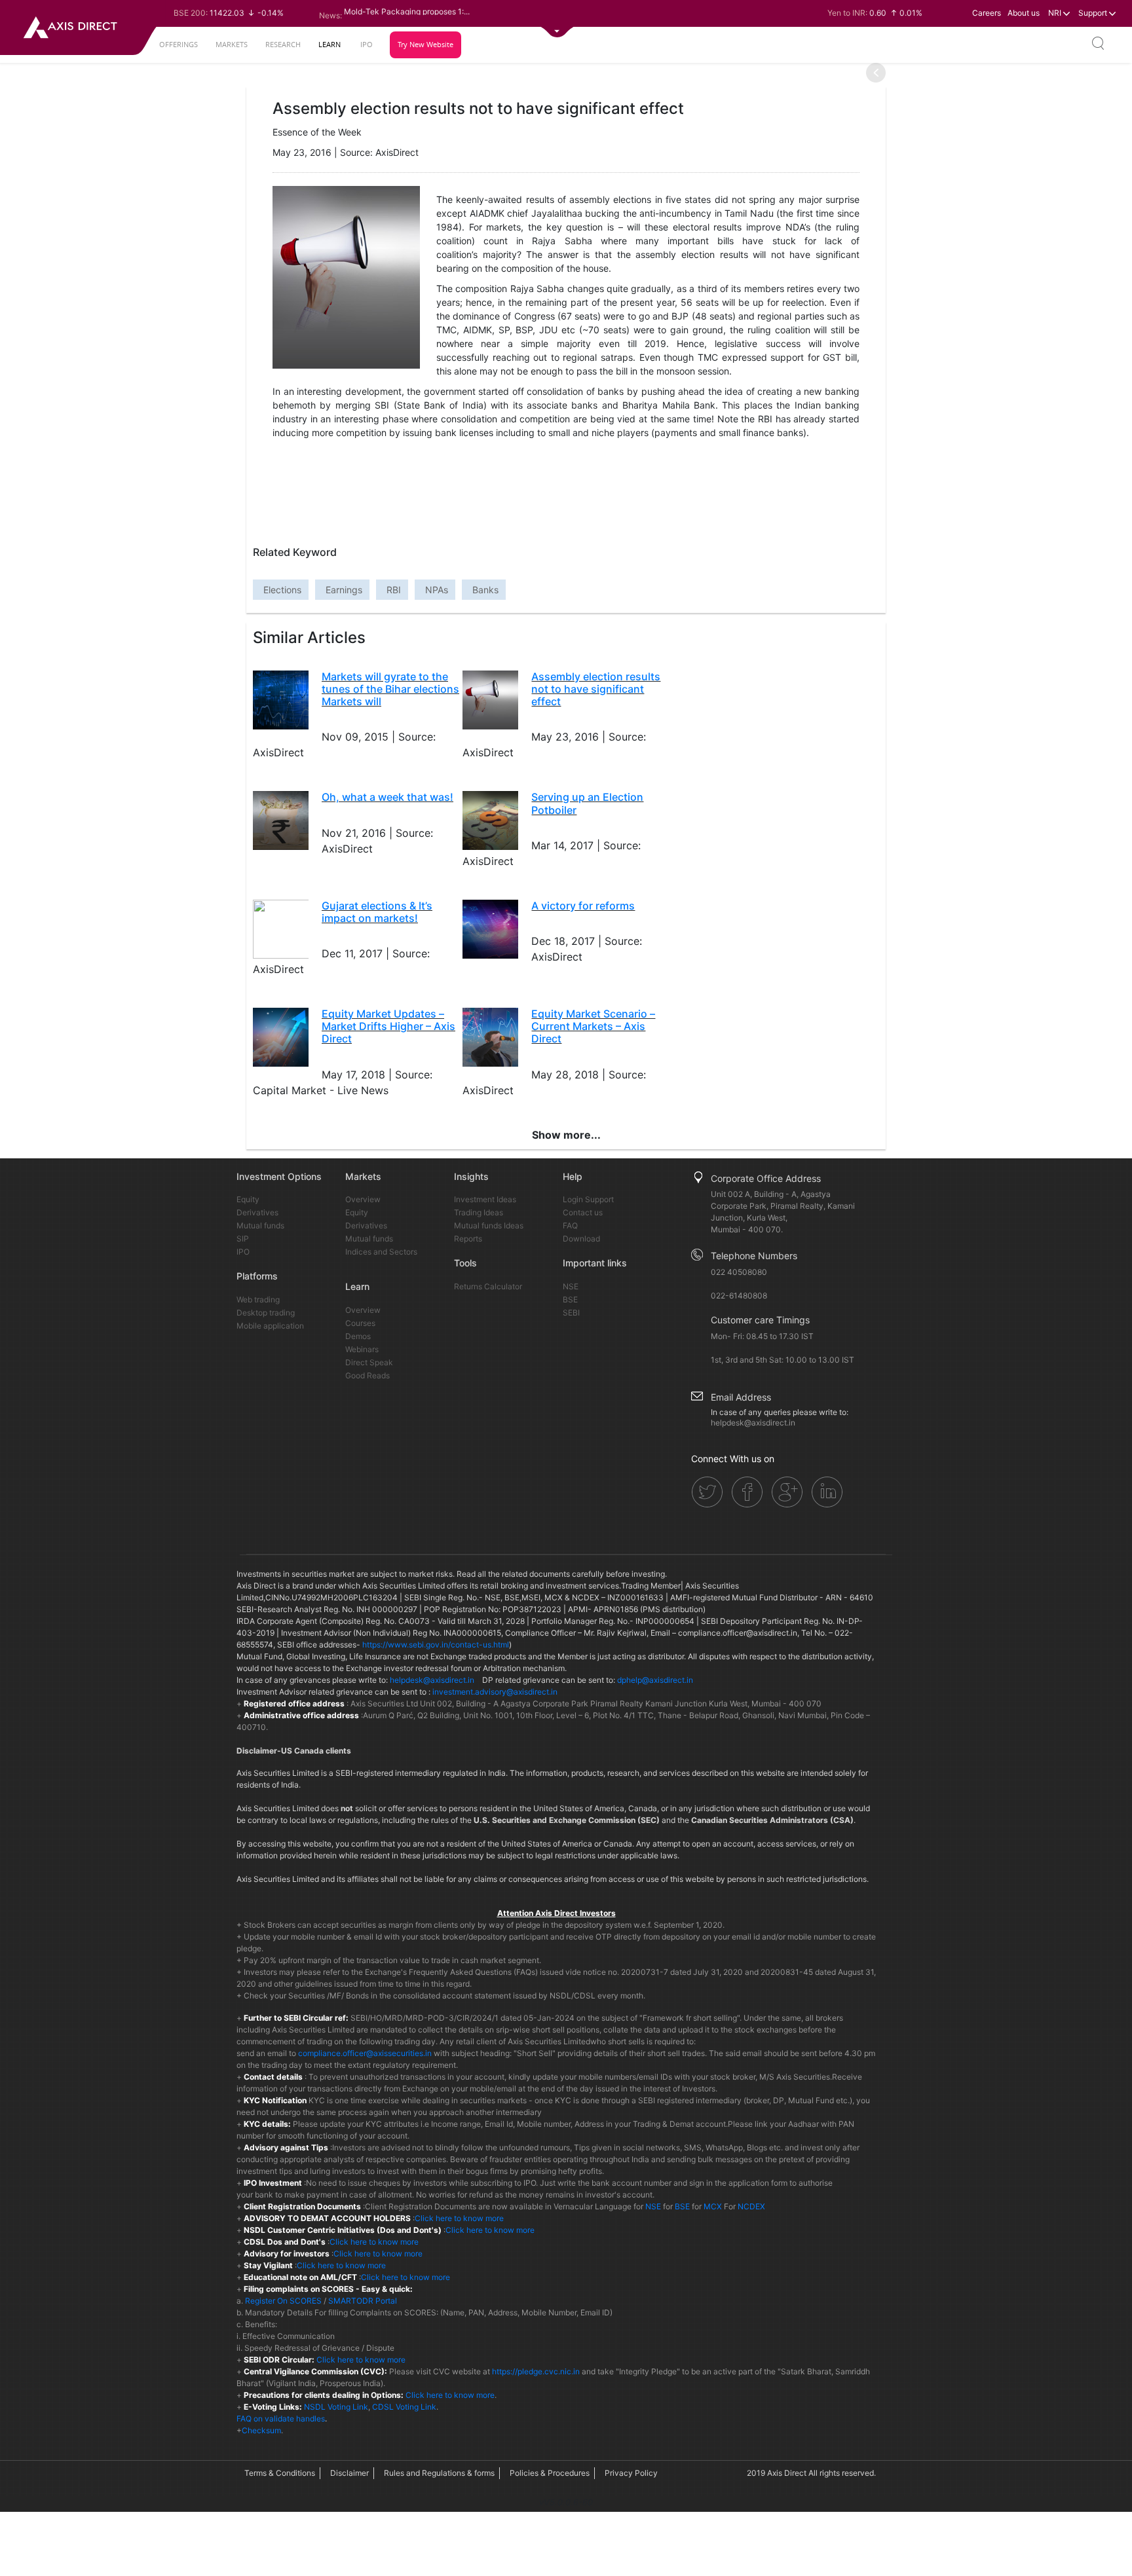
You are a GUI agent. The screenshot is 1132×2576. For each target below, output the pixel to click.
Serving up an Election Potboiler (587, 803)
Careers (987, 13)
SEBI (571, 1313)
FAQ (570, 1225)
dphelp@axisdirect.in (655, 1680)
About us (1024, 13)
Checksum (261, 2430)
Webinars (362, 1349)
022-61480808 (739, 1296)
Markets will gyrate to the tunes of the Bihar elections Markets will (390, 689)
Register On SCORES (282, 2301)
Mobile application (270, 1326)
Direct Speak (369, 1362)
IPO (367, 44)
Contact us (583, 1212)
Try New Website (425, 44)
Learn (330, 44)
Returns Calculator (488, 1286)
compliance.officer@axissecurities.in (365, 2053)
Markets (232, 44)
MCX (713, 2206)
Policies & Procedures (550, 2473)
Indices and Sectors (381, 1252)
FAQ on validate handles (281, 2419)
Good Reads (368, 1375)
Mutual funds (260, 1225)
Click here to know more (459, 2218)
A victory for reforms (583, 906)
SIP (243, 1239)
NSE (571, 1286)
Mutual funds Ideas (489, 1225)
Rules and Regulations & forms (439, 2473)
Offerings (179, 44)
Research (283, 44)
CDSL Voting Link (404, 2407)
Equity (248, 1199)
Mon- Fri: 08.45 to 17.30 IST (762, 1336)
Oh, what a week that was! (387, 797)
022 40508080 (739, 1272)
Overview (363, 1199)
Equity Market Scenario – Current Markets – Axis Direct (593, 1026)
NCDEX (751, 2206)
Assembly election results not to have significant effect (596, 689)
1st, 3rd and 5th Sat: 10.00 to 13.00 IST (783, 1360)
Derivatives (257, 1212)
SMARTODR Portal (363, 2301)
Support (1094, 13)
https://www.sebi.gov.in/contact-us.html (436, 1645)
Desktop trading (266, 1313)
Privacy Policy (631, 2473)
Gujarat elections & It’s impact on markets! (377, 912)
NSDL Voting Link (336, 2407)
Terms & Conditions (280, 2473)
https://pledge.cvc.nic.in (536, 2371)
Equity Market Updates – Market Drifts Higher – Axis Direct (388, 1026)
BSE (570, 1299)
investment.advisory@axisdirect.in (495, 1692)
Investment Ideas (485, 1199)
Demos (358, 1336)
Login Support (588, 1199)
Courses (360, 1323)
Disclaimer (349, 2473)
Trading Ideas (479, 1212)
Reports (468, 1239)
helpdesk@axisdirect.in (753, 1423)
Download (581, 1239)
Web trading (258, 1299)
